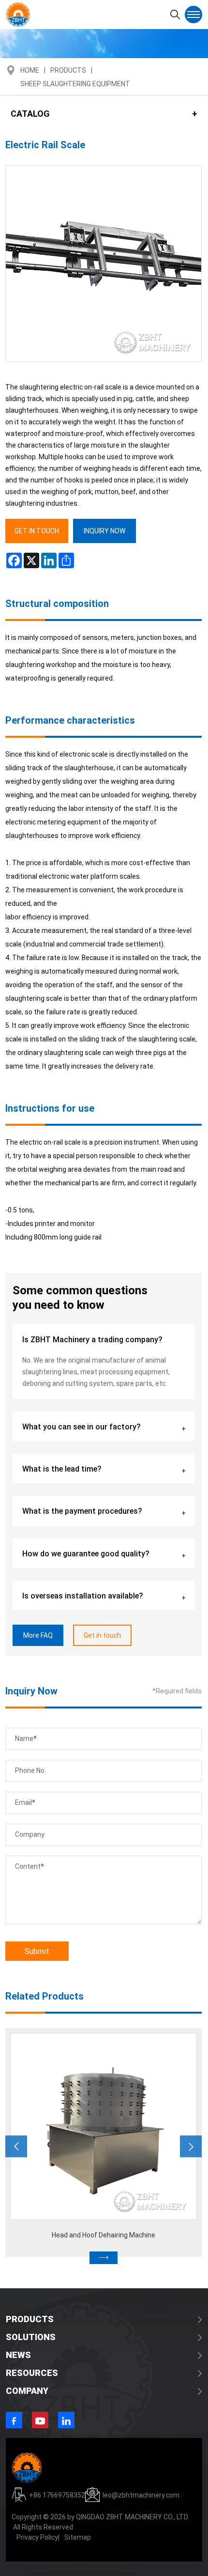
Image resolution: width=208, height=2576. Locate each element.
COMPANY (27, 2390)
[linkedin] (66, 2420)
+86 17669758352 (57, 2495)
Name (24, 1738)
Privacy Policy (37, 2537)
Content (28, 1866)
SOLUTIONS (31, 2337)
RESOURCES (32, 2373)
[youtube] (40, 2420)
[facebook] (14, 2420)
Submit (37, 1951)
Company (30, 1834)
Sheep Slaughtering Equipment (75, 84)
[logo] (18, 15)
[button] (16, 2146)
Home (30, 70)
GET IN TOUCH (37, 531)
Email (23, 1802)
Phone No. (30, 1770)
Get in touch (102, 1635)
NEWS (18, 2355)
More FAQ (38, 1635)
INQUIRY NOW (104, 531)
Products (68, 70)
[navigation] (193, 15)
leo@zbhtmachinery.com (141, 2495)
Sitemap (78, 2537)
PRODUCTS (30, 2319)
